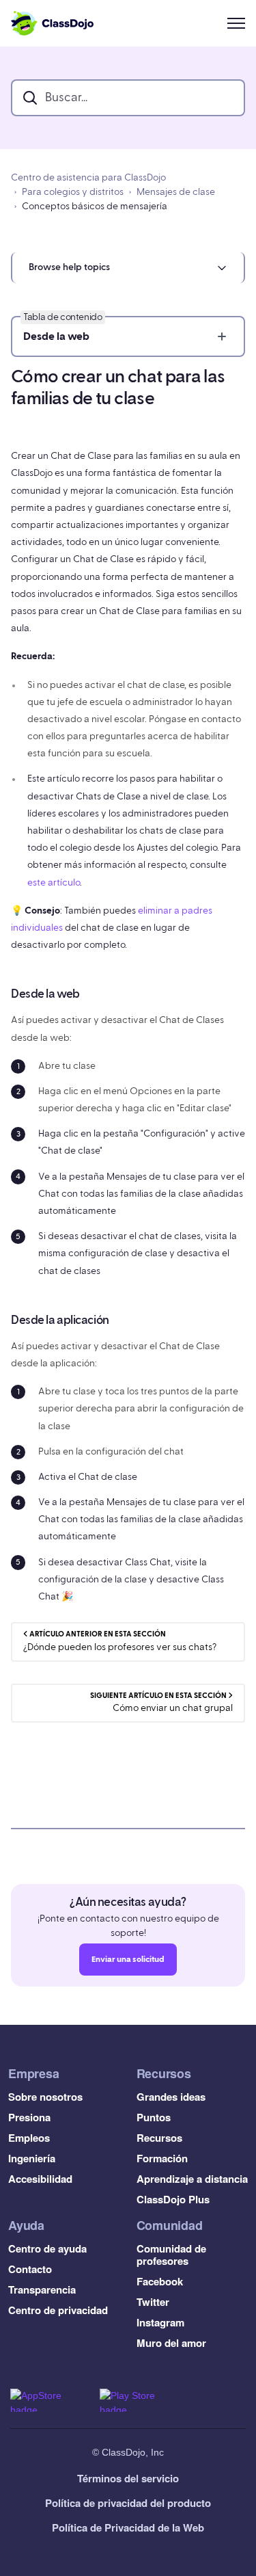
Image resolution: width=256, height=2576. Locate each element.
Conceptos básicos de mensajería (95, 207)
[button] (128, 268)
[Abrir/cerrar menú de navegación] (236, 23)
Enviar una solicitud (128, 1959)
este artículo (54, 883)
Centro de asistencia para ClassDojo (88, 178)
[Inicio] (52, 23)
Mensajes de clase (176, 192)
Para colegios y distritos (73, 192)
